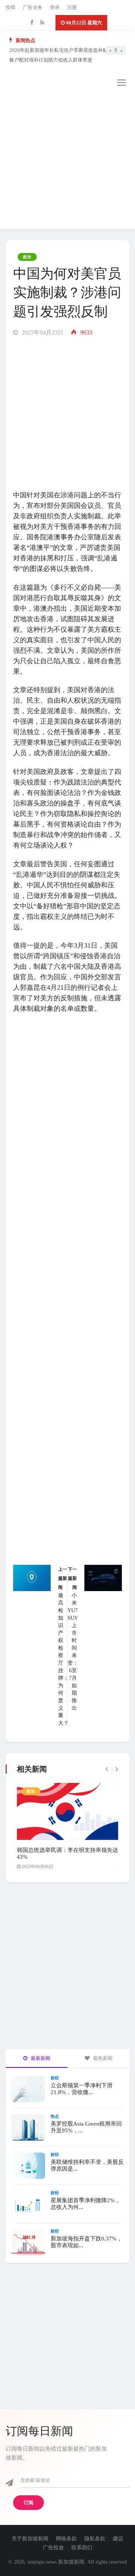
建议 (118, 2539)
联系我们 (82, 2548)
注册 (72, 7)
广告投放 (53, 2548)
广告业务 (33, 7)
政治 (27, 257)
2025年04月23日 (42, 332)
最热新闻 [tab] (102, 2058)
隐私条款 (95, 2539)
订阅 (28, 2503)
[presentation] (110, 50)
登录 (55, 7)
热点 (55, 2116)
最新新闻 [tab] (40, 2058)
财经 (55, 2078)
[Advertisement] (67, 161)
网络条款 (66, 2539)
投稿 (10, 7)
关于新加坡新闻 (30, 2539)
